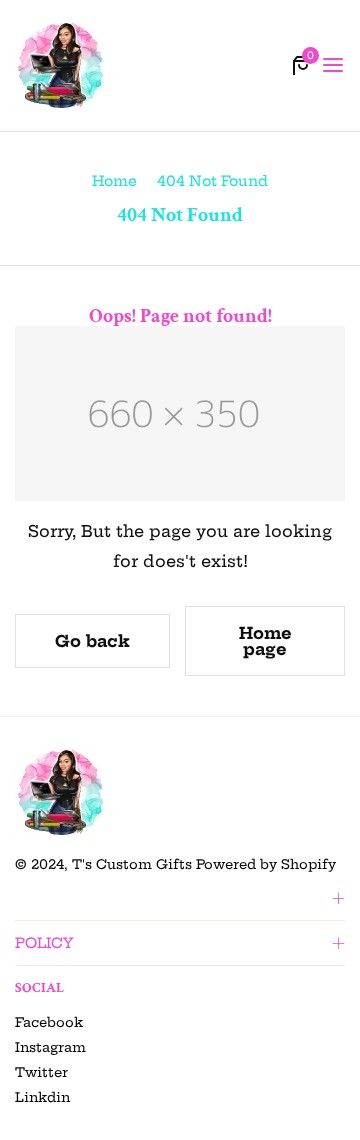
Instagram (50, 1047)
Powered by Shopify (266, 864)
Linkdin (42, 1097)
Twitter (41, 1072)
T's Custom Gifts (132, 864)
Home (114, 181)
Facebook (49, 1022)
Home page (265, 641)
